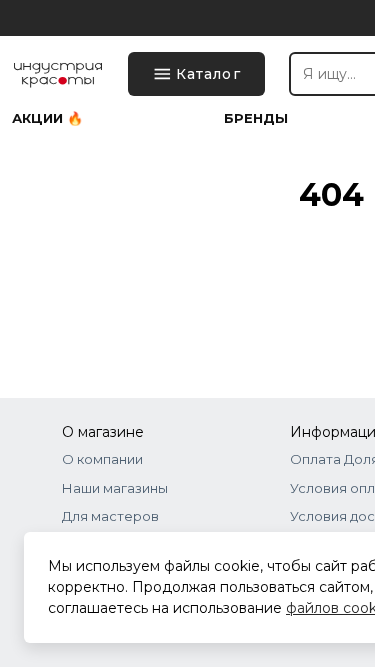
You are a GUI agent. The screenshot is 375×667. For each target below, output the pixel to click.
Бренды (256, 118)
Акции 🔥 (47, 118)
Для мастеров (110, 516)
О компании (102, 459)
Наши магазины (115, 488)
